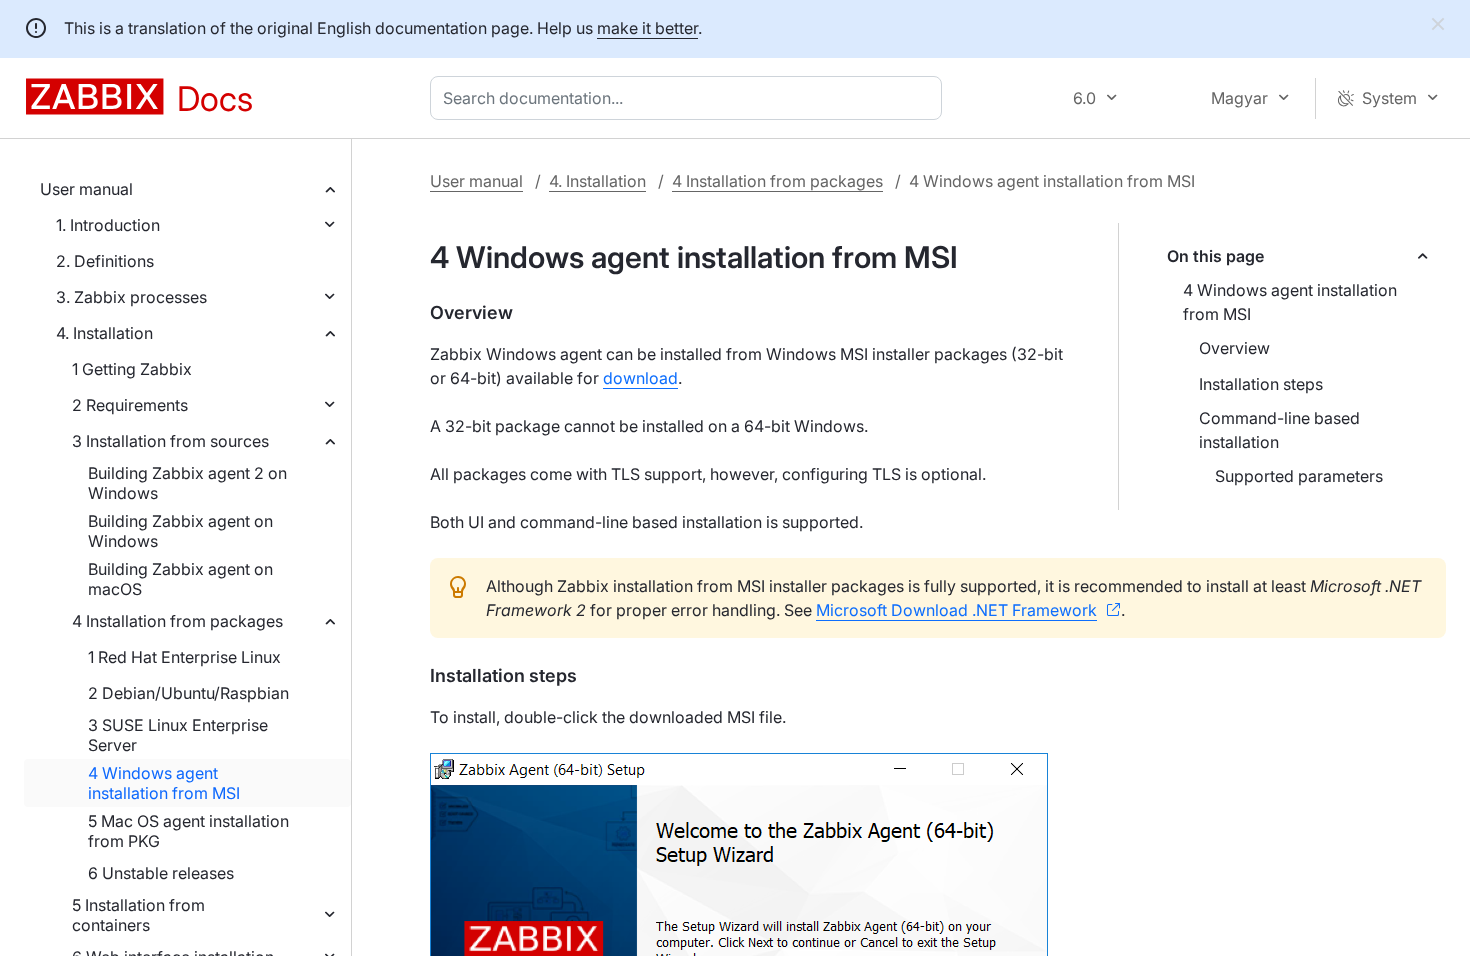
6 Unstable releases (161, 873)
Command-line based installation (1279, 430)
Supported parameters (1299, 476)
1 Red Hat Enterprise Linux (184, 657)
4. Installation (104, 333)
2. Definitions (105, 261)
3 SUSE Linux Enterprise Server (178, 735)
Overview (1234, 348)
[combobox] (690, 98)
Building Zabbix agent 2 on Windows (187, 483)
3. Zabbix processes (131, 297)
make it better (647, 28)
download (640, 378)
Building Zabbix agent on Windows (180, 531)
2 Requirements (130, 405)
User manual (86, 189)
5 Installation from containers (138, 915)
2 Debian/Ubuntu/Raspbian (188, 693)
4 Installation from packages (177, 621)
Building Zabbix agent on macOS (180, 579)
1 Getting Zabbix (132, 369)
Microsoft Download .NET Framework (956, 610)
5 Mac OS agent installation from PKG (188, 831)
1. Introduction (108, 225)
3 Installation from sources (170, 441)
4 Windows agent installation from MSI (164, 783)
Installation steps (1261, 384)
